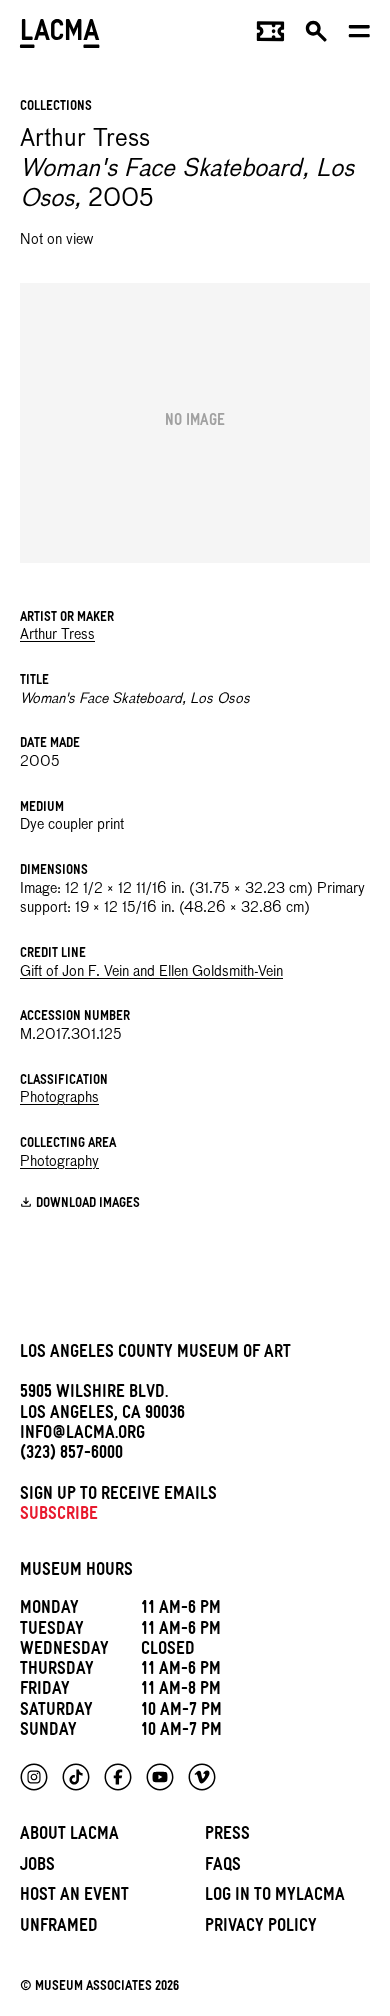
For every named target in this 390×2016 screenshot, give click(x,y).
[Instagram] (34, 1777)
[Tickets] (270, 36)
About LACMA (69, 1836)
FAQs (223, 1867)
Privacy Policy (261, 1928)
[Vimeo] (202, 1777)
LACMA (60, 35)
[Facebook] (118, 1777)
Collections (56, 107)
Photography (59, 1162)
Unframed (59, 1928)
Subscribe (59, 1516)
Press (227, 1836)
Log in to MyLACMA (275, 1897)
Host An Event (74, 1897)
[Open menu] (359, 36)
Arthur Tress (57, 635)
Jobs (37, 1867)
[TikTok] (76, 1777)
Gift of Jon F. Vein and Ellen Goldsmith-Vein (151, 972)
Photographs (59, 1098)
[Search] (316, 36)
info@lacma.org (82, 1435)
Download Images (88, 1204)
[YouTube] (160, 1777)
